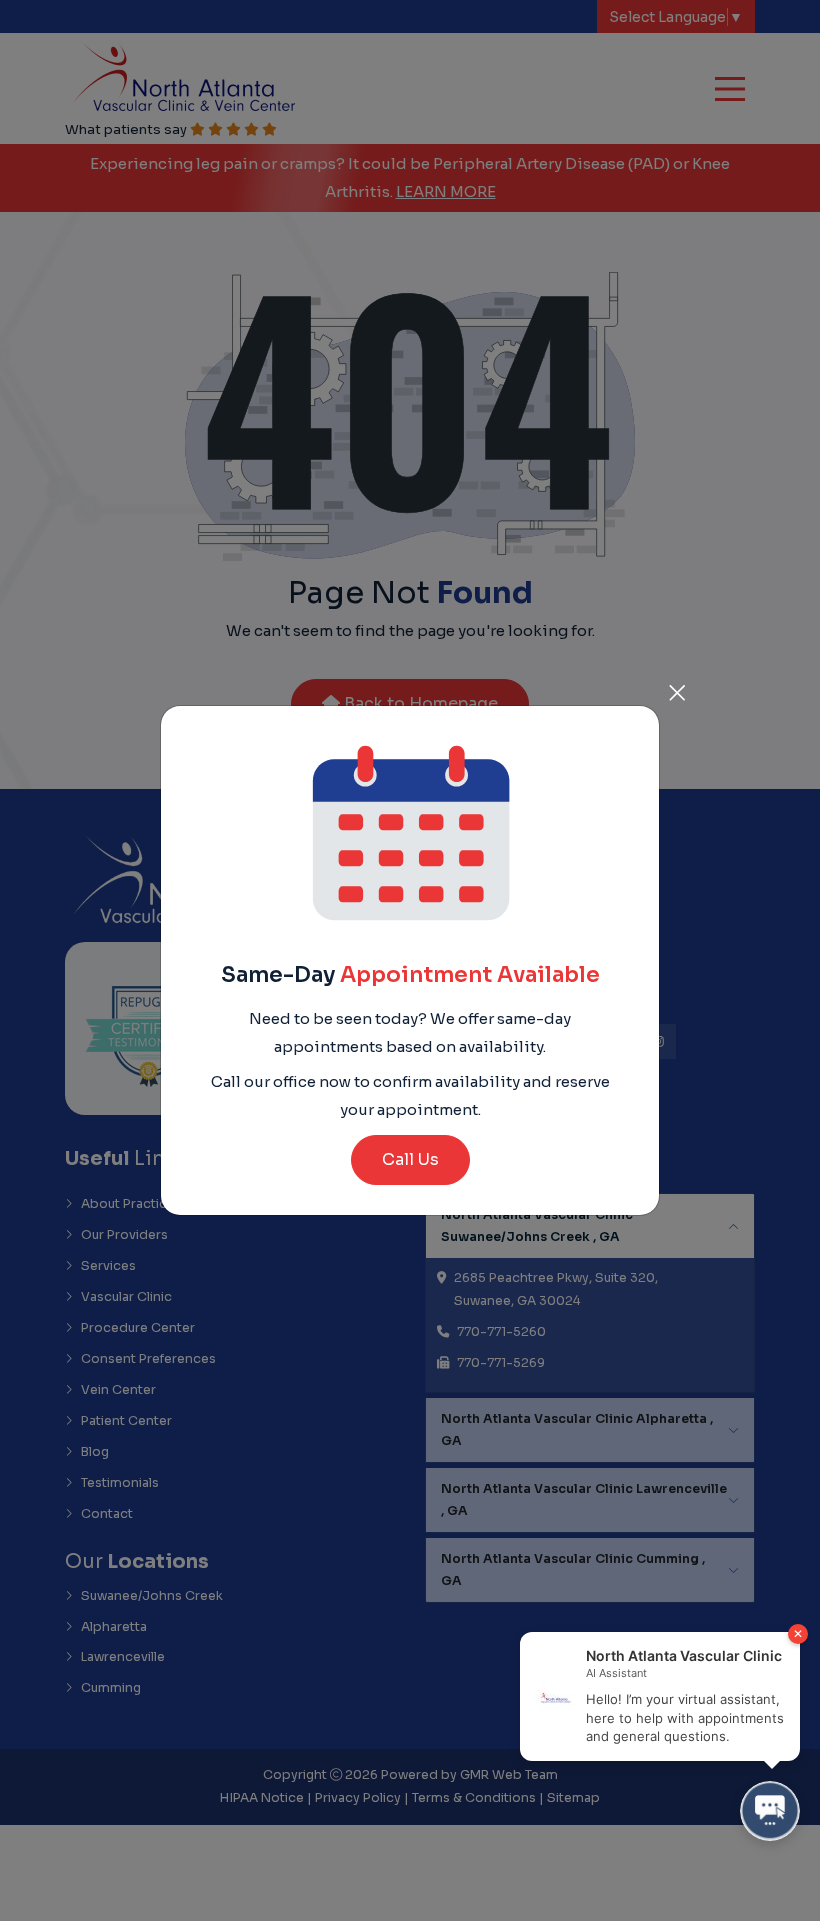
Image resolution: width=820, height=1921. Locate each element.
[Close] (676, 688)
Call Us (410, 1159)
